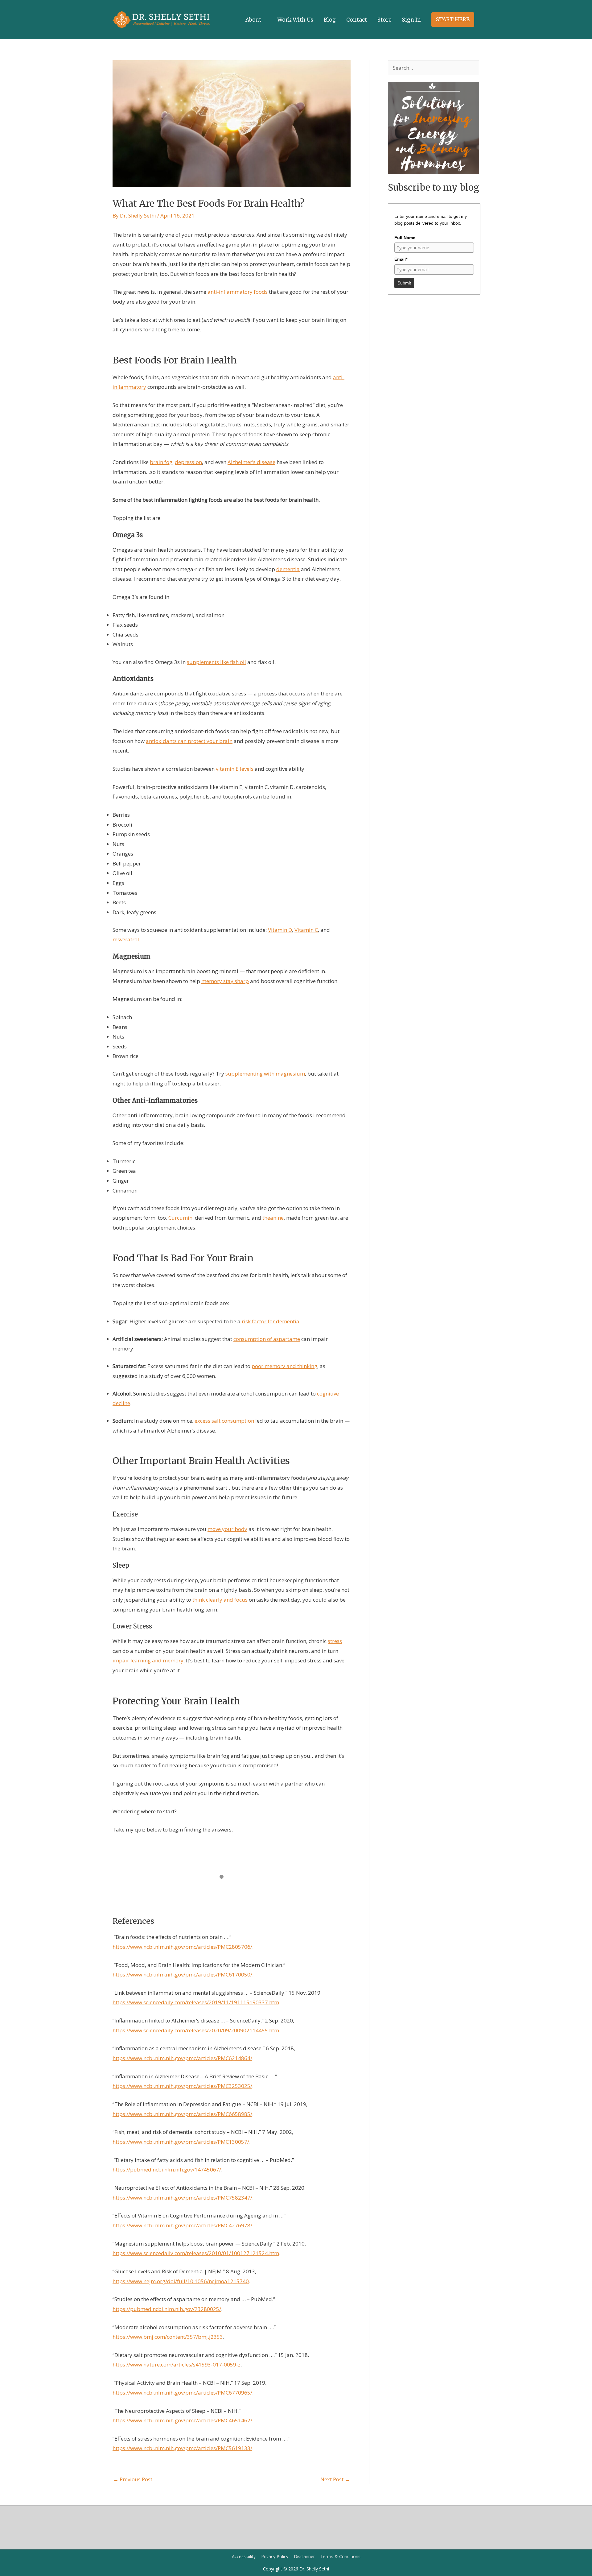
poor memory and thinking (284, 1366)
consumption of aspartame (267, 1339)
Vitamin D (280, 930)
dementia (288, 569)
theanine (273, 1218)
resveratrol (126, 939)
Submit (404, 283)
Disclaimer (304, 2556)
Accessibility (244, 2556)
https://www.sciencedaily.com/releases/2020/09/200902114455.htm (196, 2030)
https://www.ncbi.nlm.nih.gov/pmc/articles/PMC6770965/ (182, 2393)
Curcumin (180, 1218)
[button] (453, 20)
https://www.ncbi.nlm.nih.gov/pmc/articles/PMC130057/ (181, 2142)
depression (188, 462)
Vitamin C (306, 930)
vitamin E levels (235, 769)
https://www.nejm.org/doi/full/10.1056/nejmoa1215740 (181, 2281)
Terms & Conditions (340, 2556)
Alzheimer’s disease (251, 462)
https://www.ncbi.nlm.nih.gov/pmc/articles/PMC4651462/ (182, 2420)
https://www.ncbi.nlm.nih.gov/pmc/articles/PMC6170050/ (182, 1975)
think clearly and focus (220, 1600)
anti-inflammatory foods (238, 292)
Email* (401, 259)
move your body (227, 1529)
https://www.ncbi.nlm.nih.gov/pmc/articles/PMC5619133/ (182, 2448)
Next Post (335, 2479)
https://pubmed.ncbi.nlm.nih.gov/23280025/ (167, 2309)
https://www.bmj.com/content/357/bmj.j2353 (168, 2337)
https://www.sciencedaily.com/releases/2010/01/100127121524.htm (196, 2253)
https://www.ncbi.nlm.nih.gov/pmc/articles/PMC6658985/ (182, 2114)
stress (335, 1641)
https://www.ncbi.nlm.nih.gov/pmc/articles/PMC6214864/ (182, 2058)
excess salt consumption (224, 1421)
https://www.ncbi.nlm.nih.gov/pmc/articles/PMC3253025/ (182, 2086)
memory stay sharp (225, 981)
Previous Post (133, 2479)
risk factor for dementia (271, 1321)
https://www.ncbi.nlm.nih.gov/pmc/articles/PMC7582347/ (182, 2198)
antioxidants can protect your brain (189, 741)
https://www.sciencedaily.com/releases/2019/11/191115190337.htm (196, 2002)
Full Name (405, 238)
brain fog (161, 462)
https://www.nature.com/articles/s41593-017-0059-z (177, 2364)
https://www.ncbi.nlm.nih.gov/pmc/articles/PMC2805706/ (182, 1947)
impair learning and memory (148, 1660)
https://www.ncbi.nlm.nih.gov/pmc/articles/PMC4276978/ (182, 2225)
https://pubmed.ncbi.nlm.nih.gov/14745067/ (167, 2169)
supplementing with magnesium (265, 1074)
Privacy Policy (275, 2556)
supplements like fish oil (216, 662)
